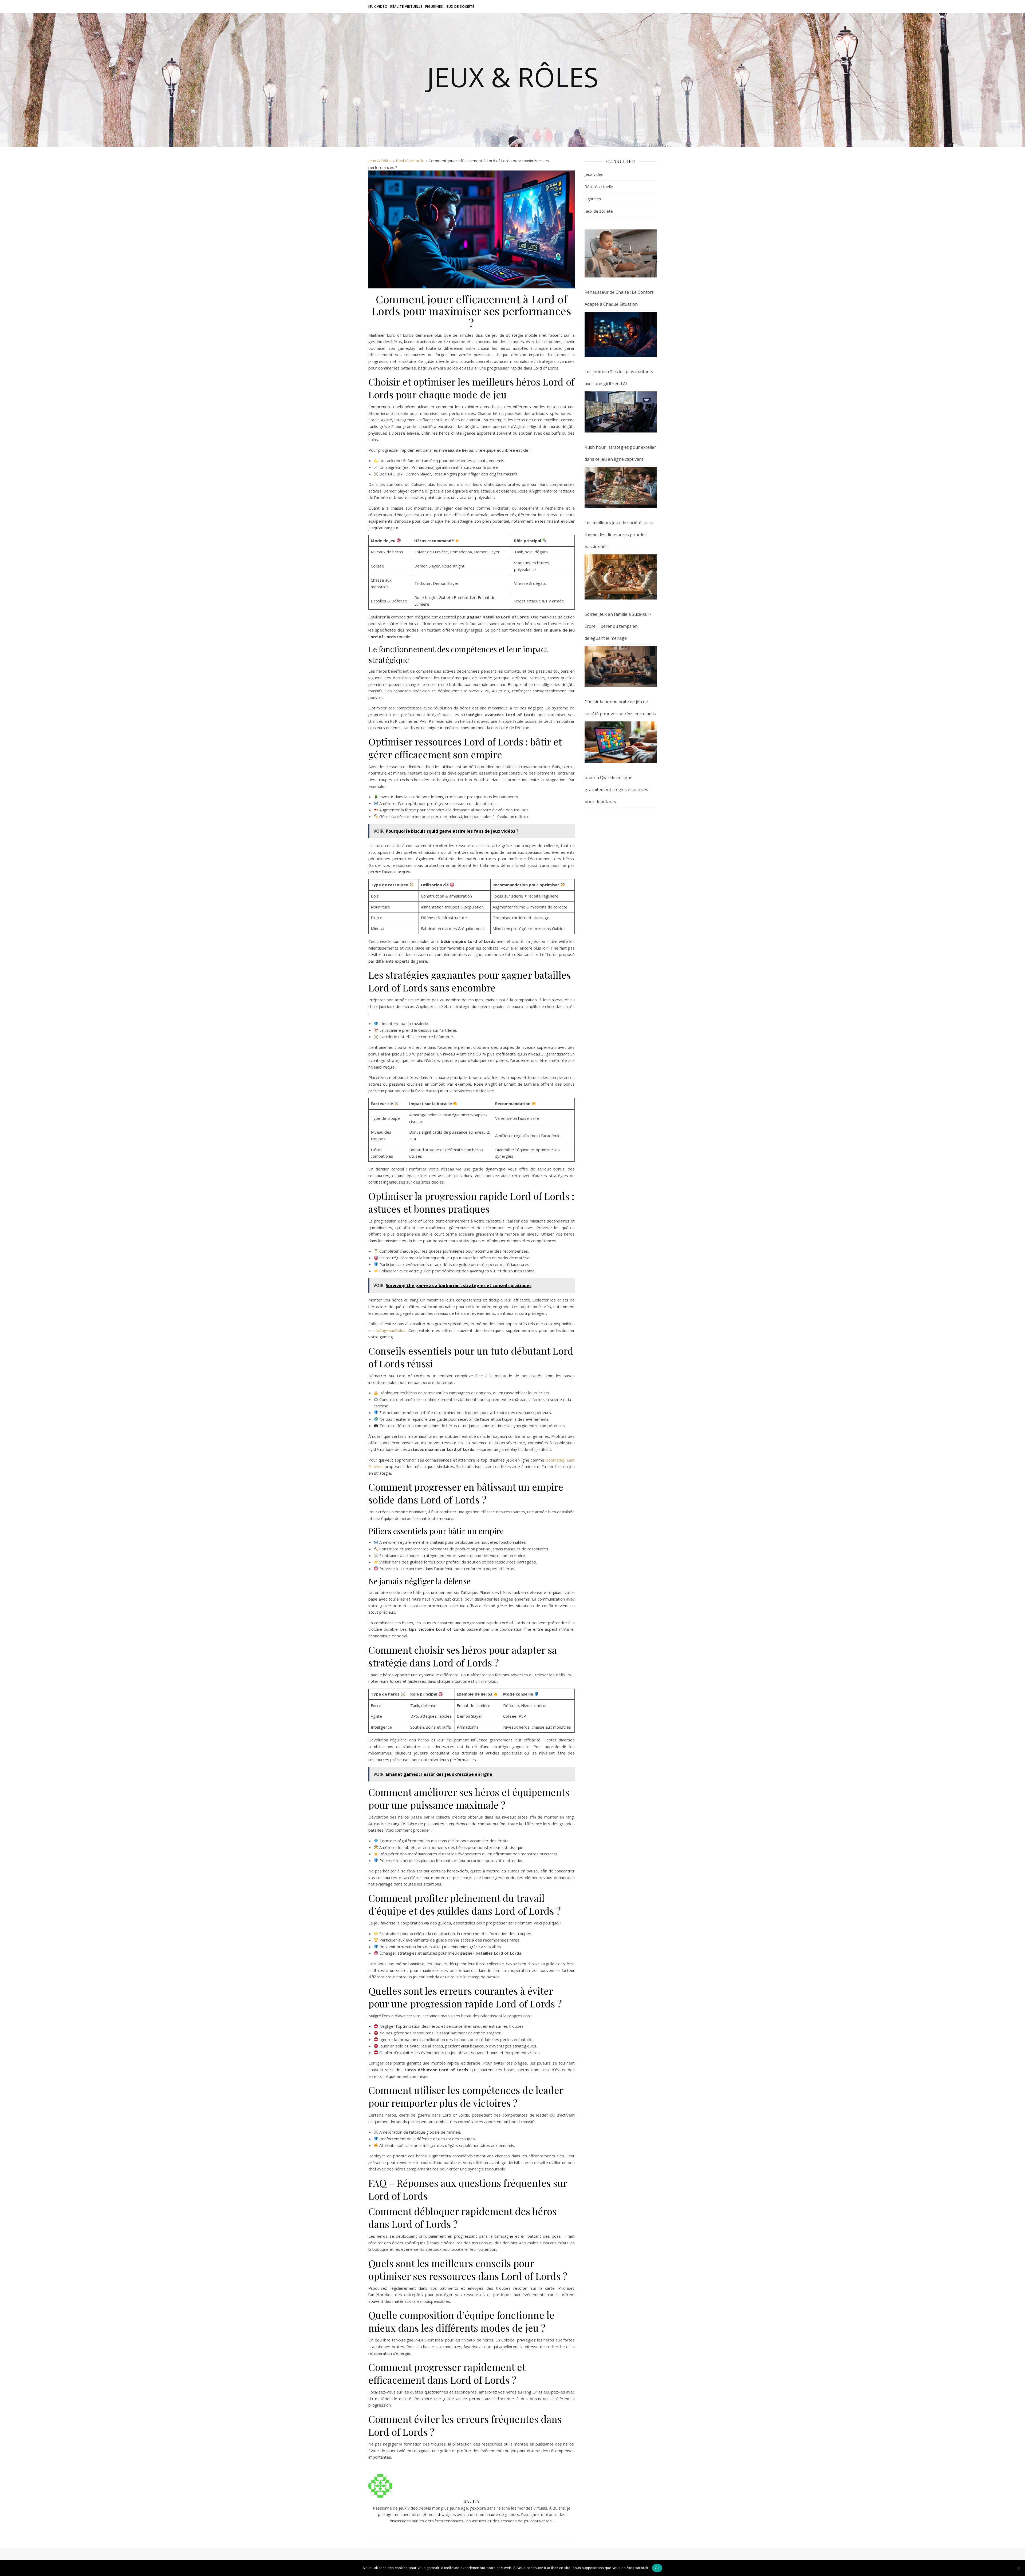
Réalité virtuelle (406, 7)
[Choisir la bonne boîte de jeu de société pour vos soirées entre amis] (621, 666)
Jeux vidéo (378, 7)
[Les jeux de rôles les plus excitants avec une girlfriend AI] (621, 334)
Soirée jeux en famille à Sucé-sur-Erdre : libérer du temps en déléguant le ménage (618, 626)
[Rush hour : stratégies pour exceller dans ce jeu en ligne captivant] (621, 412)
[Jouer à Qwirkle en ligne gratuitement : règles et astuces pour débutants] (621, 742)
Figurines (434, 7)
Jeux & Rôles (513, 77)
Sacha (472, 2501)
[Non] (1018, 2568)
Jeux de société (460, 7)
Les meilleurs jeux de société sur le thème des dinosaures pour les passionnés (619, 535)
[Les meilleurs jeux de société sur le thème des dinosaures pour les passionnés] (621, 487)
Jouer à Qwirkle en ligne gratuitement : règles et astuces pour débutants (616, 789)
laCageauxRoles (391, 1330)
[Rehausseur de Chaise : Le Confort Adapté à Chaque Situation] (621, 253)
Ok (657, 2568)
